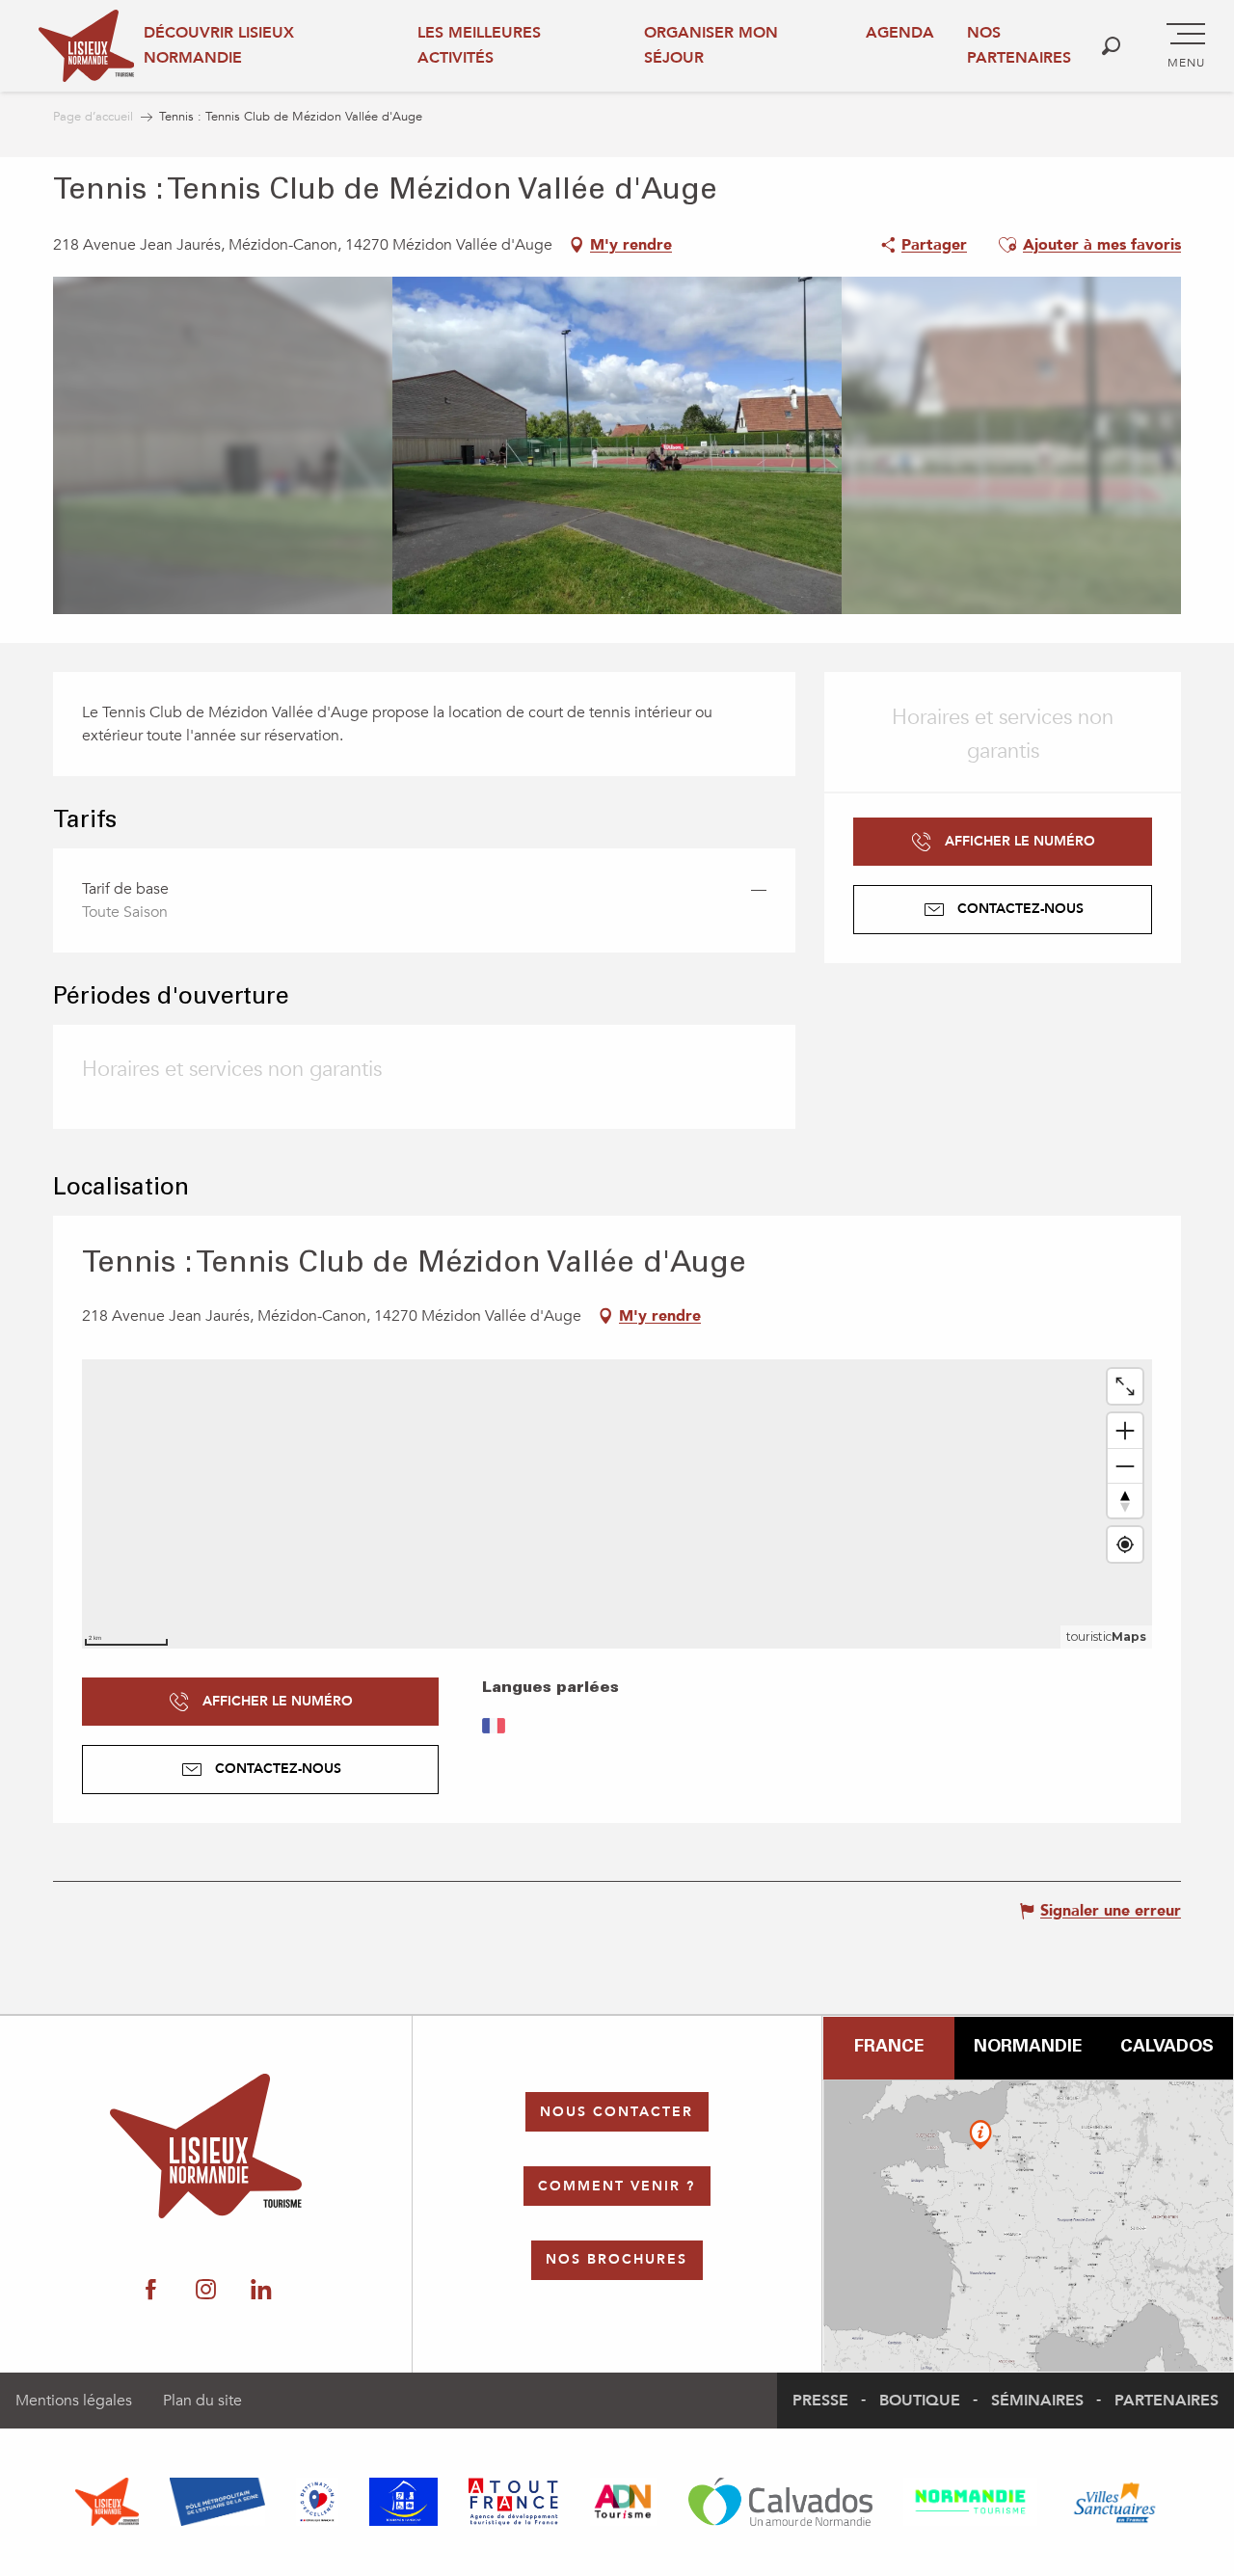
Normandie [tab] (1028, 2048)
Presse (820, 2401)
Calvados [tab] (1167, 2048)
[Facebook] (151, 2291)
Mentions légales (74, 2401)
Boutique (920, 2401)
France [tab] (889, 2048)
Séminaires (1037, 2401)
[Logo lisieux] (206, 2146)
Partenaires (1167, 2401)
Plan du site (202, 2401)
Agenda (900, 33)
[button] (1111, 46)
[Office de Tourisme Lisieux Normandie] (86, 46)
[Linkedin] (261, 2291)
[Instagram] (206, 2291)
